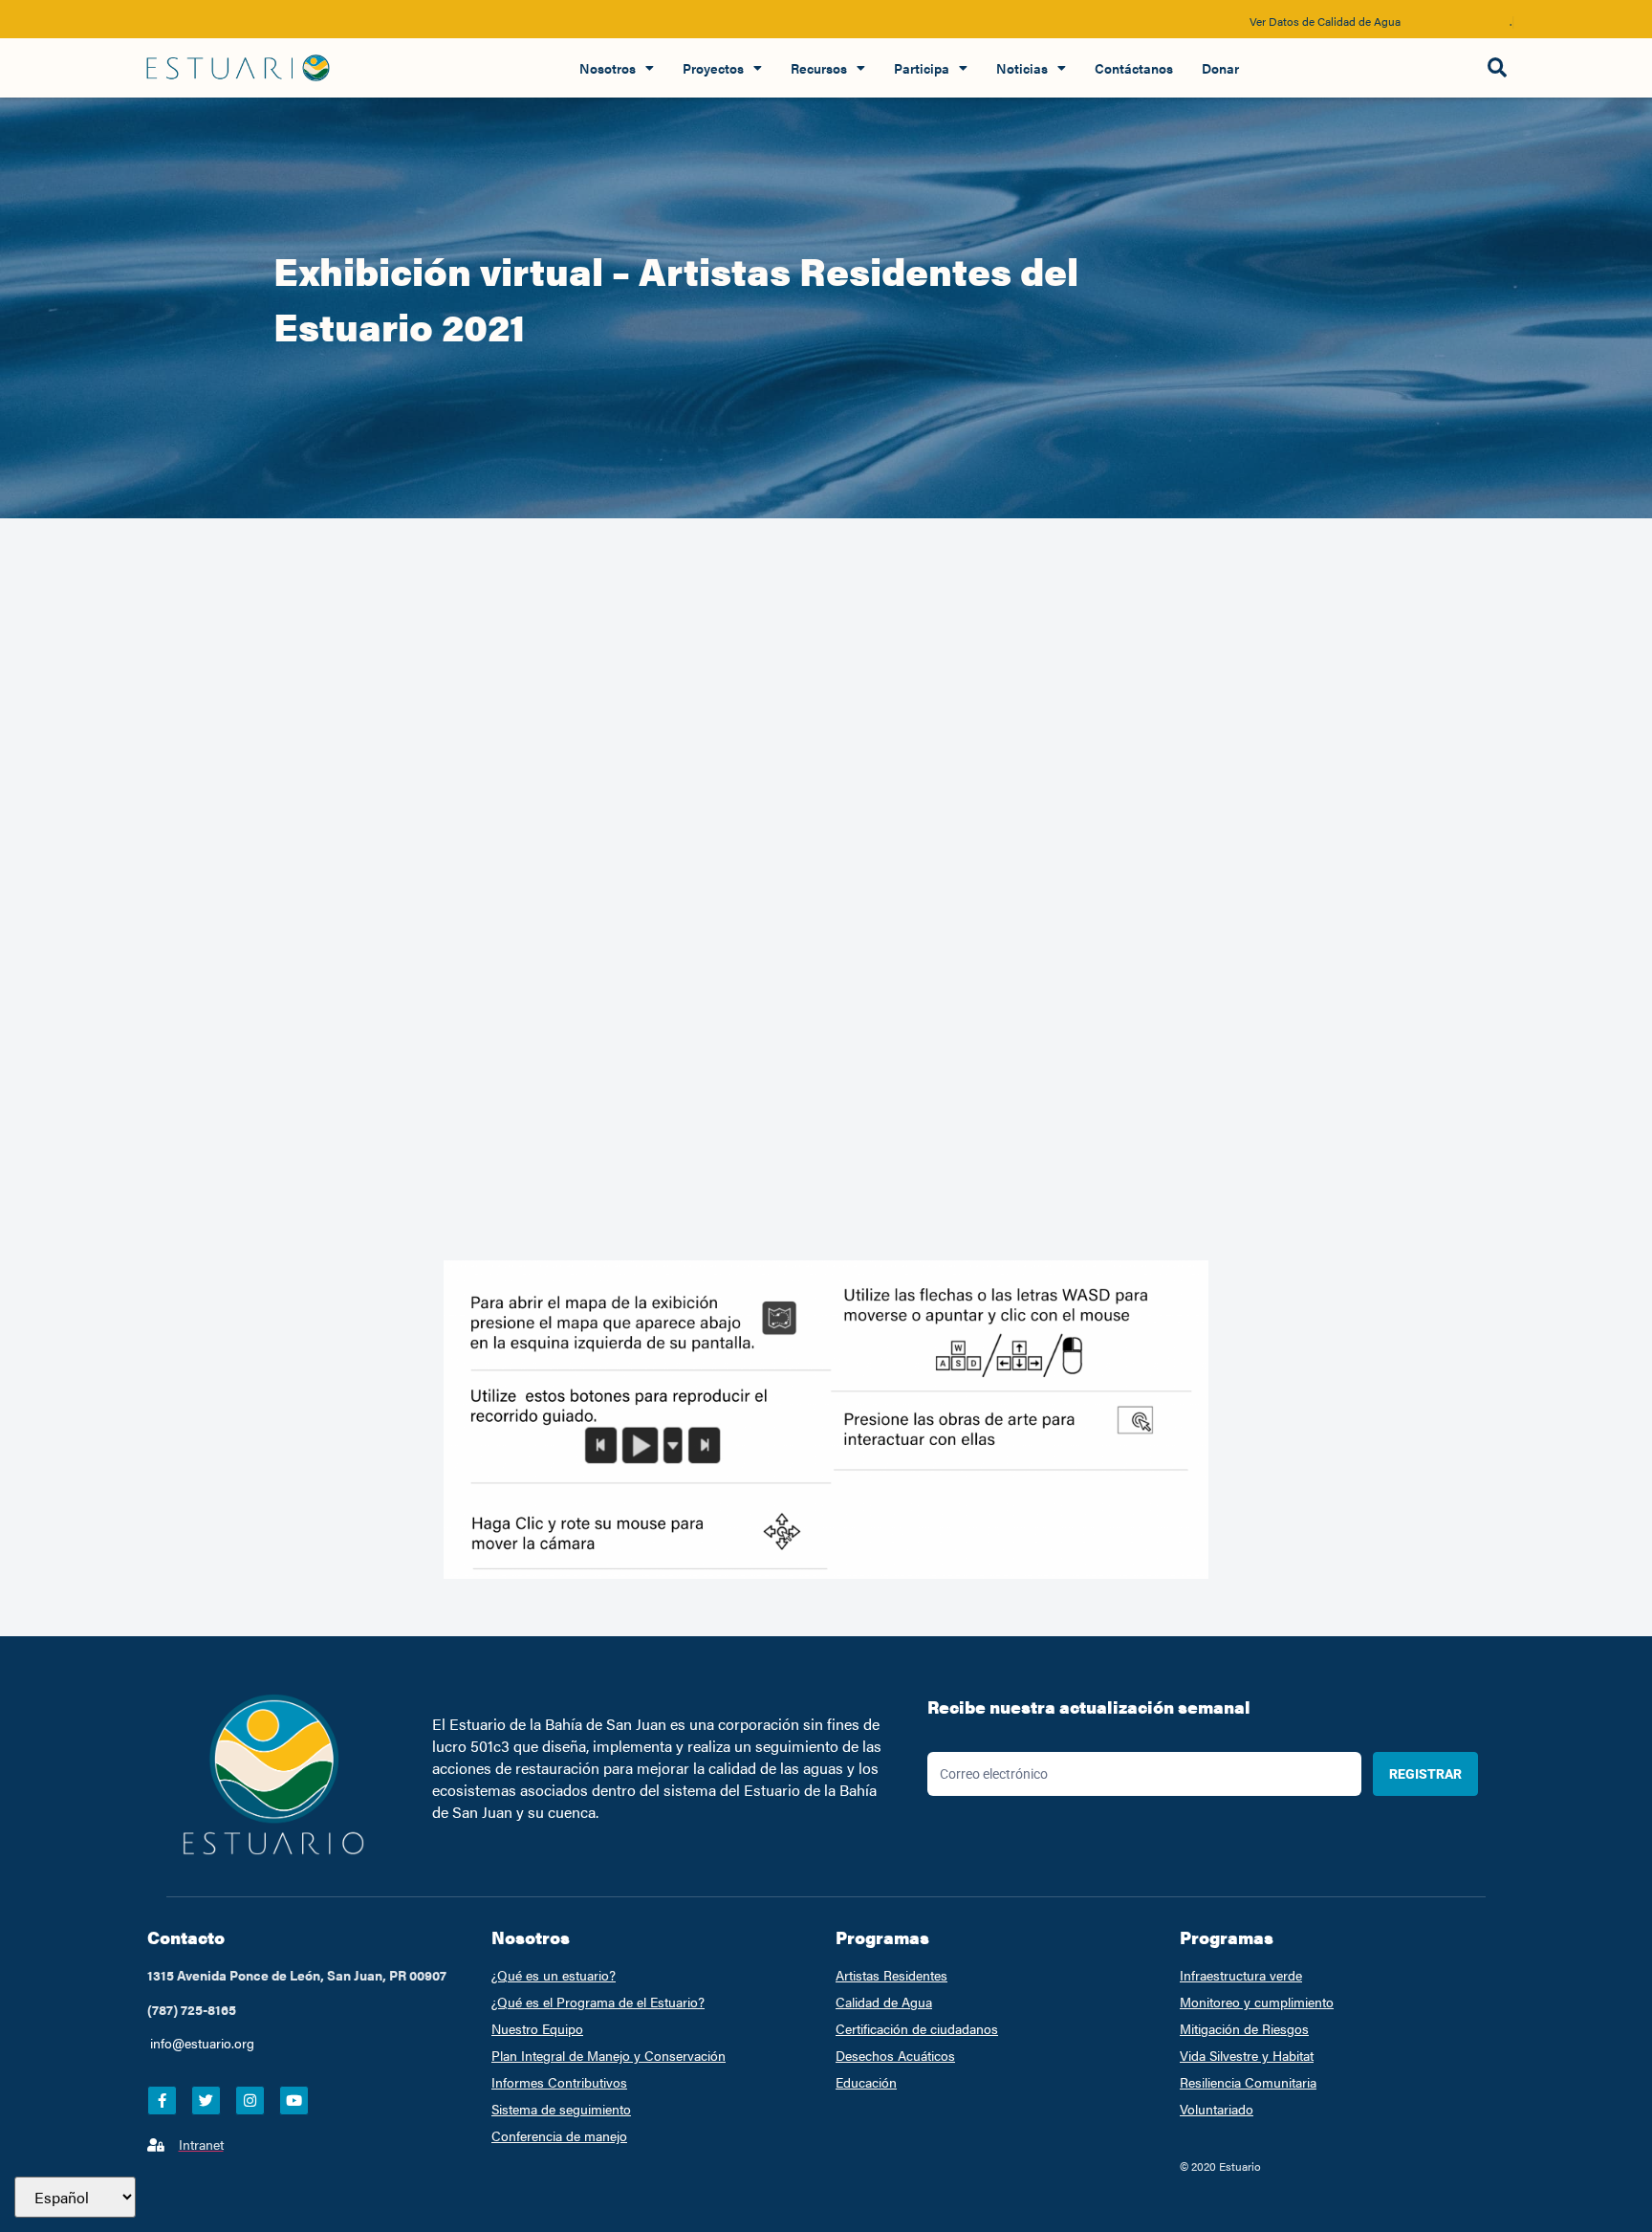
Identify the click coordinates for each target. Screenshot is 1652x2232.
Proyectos (713, 68)
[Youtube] (294, 2101)
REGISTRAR (1425, 1774)
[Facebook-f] (162, 2101)
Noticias (1022, 68)
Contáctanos (1134, 68)
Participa (922, 68)
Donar (1220, 68)
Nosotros (608, 68)
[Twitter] (206, 2101)
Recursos (819, 68)
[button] (1497, 68)
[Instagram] (250, 2101)
